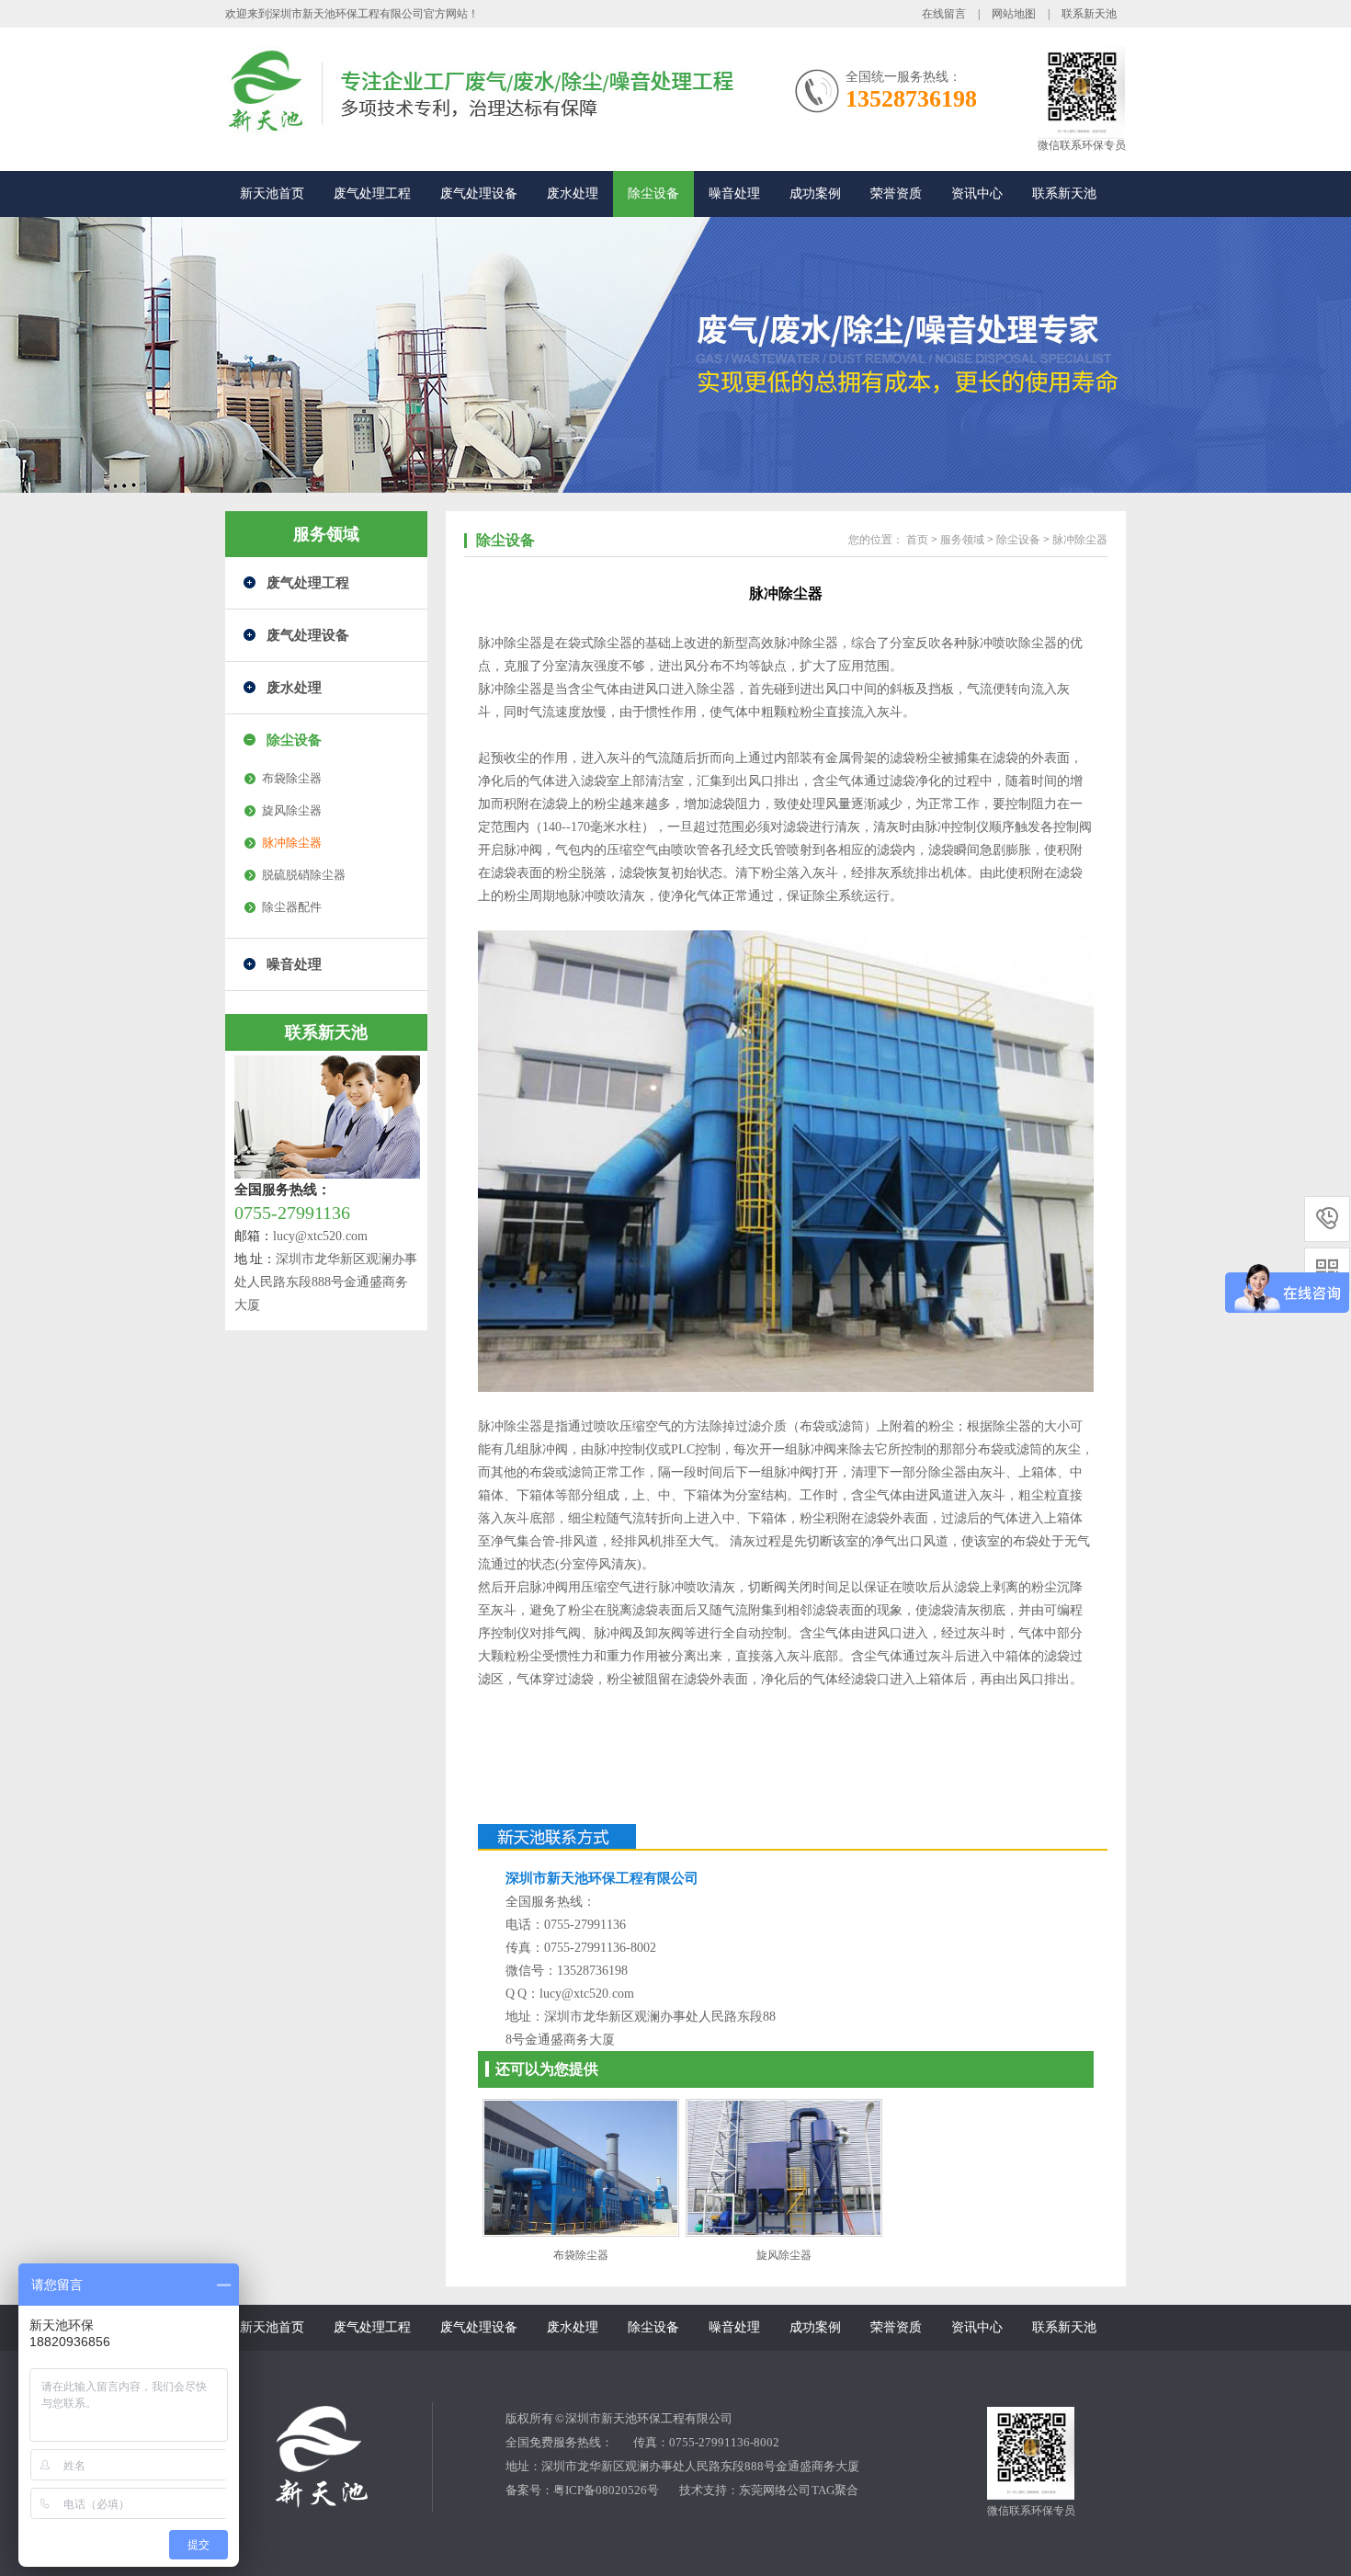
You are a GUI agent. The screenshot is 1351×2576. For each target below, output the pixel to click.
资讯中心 (977, 194)
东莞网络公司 (775, 2490)
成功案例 (815, 194)
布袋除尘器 (292, 778)
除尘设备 (653, 194)
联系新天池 (1089, 14)
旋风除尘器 (292, 810)
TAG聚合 (835, 2490)
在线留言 (944, 14)
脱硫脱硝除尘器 (304, 875)
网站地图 (1014, 14)
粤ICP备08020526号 (606, 2490)
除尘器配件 (292, 907)
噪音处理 (734, 194)
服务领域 (962, 540)
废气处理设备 (479, 194)
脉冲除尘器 (292, 843)
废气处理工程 (372, 194)
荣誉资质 (896, 194)
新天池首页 (272, 194)
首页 (917, 540)
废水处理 (573, 194)
